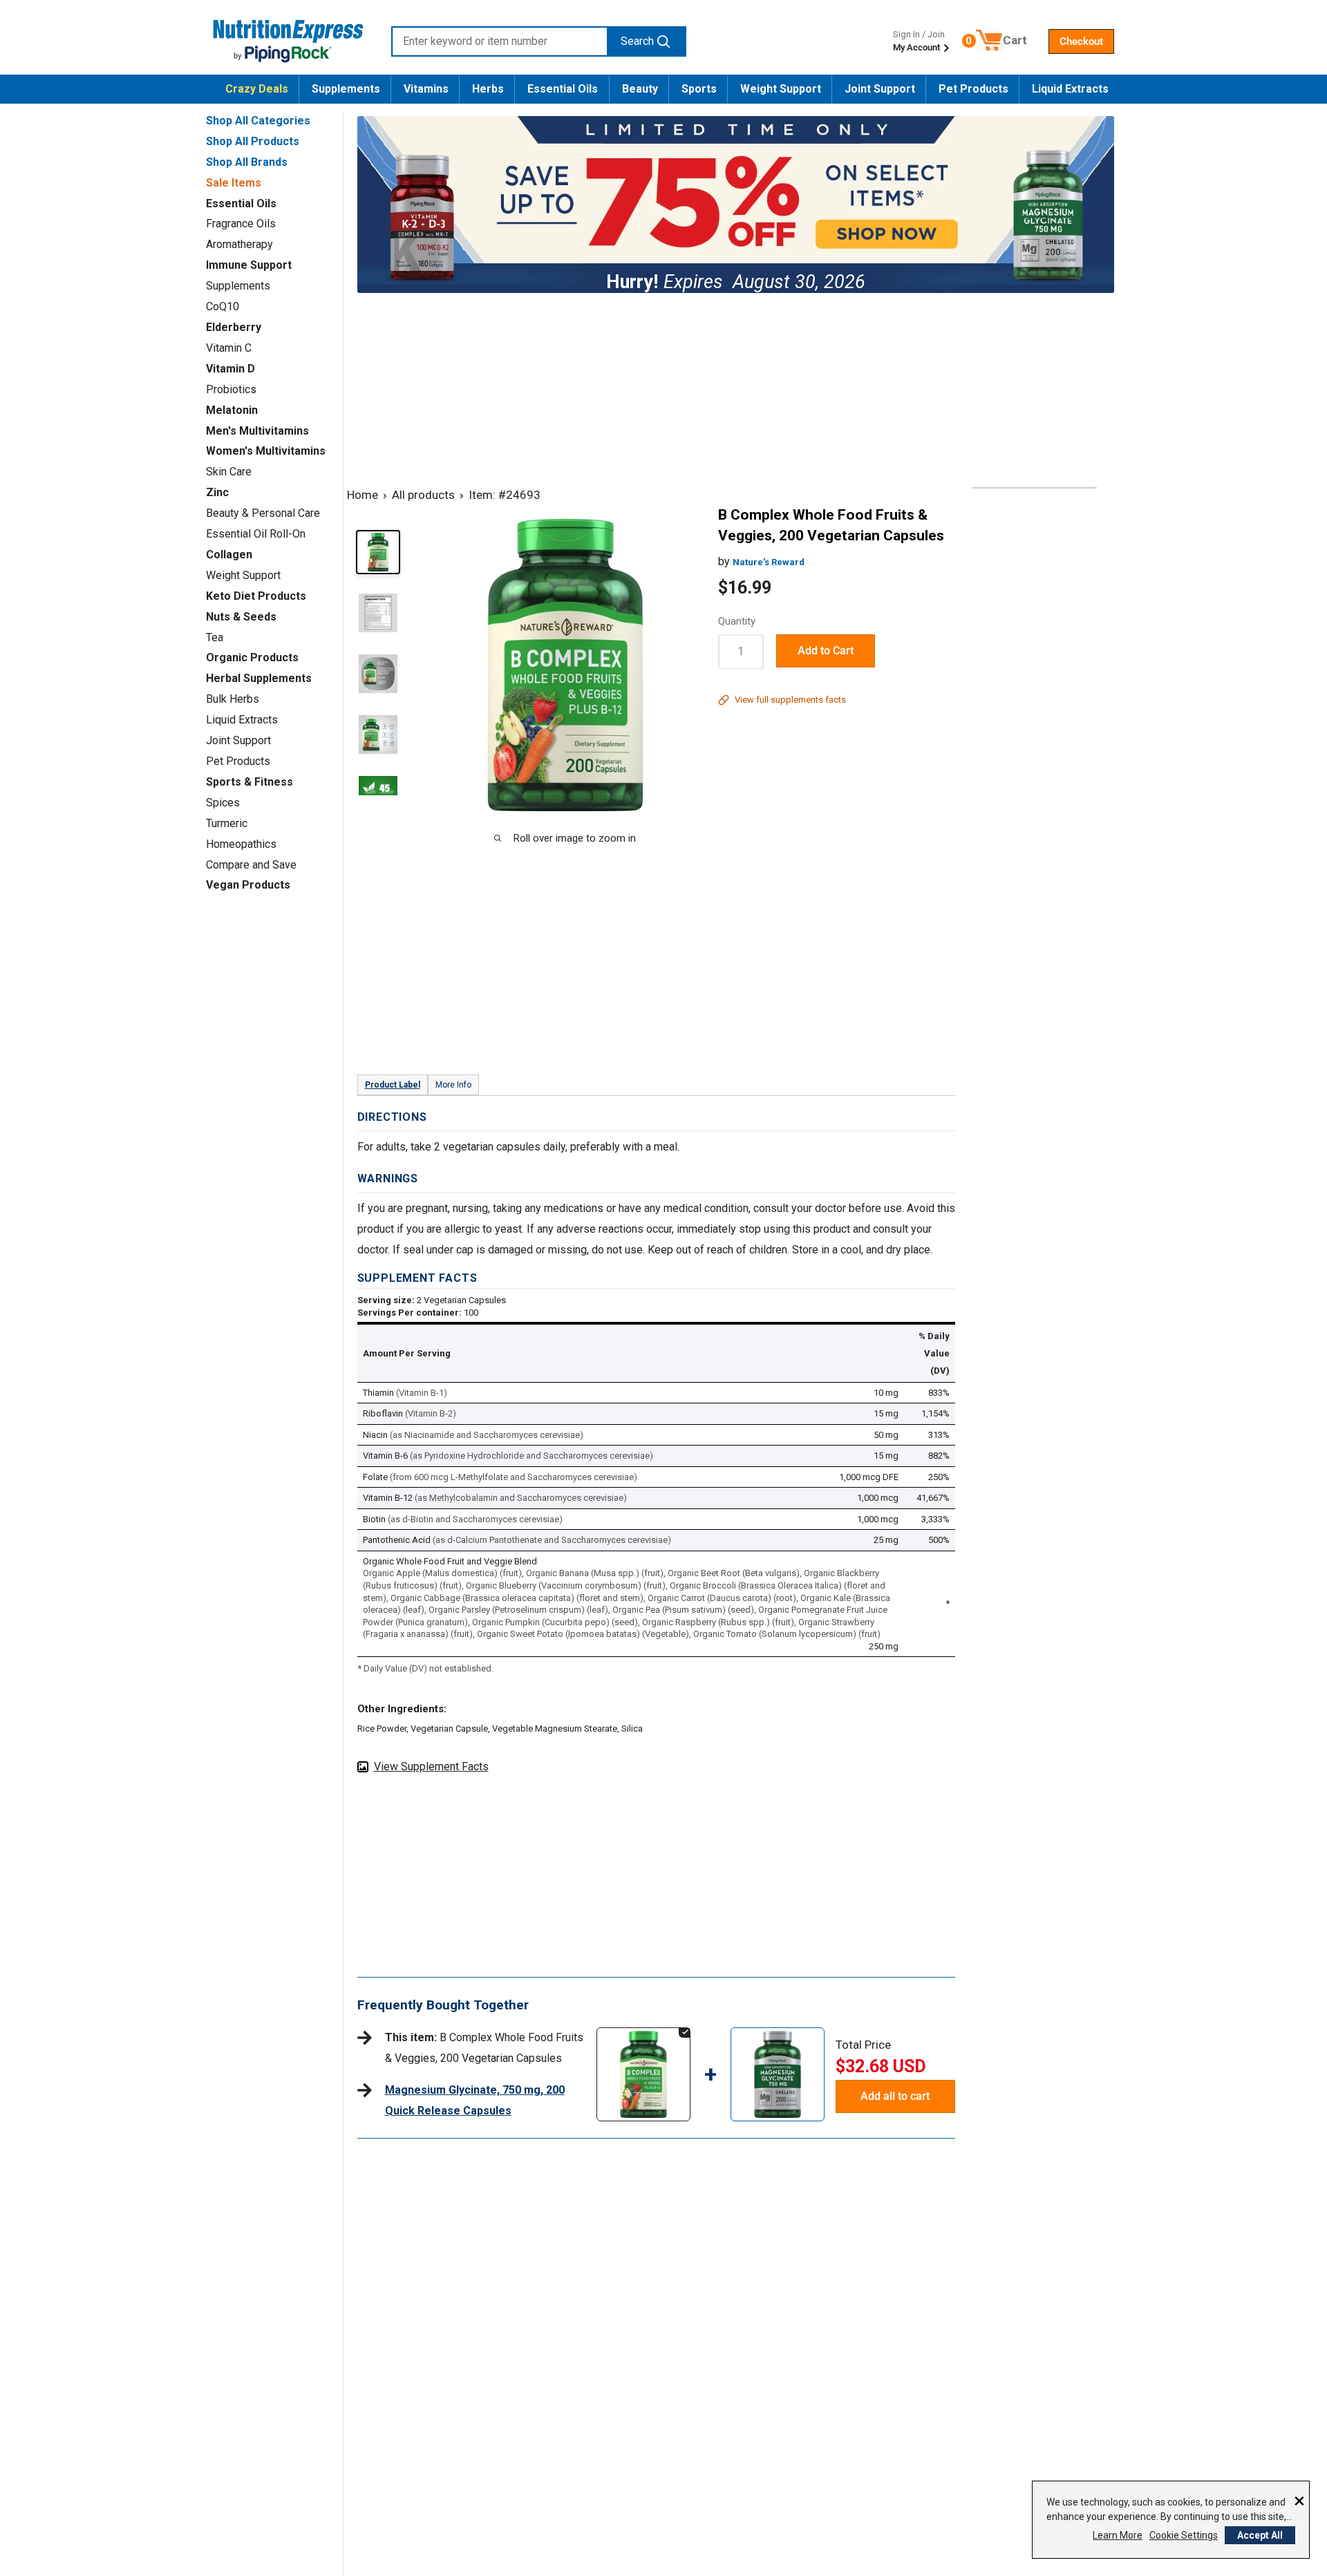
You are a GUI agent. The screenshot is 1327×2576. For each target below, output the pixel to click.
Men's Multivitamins (257, 431)
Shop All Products (253, 141)
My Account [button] (917, 47)
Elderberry (234, 327)
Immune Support (249, 265)
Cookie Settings (1184, 2535)
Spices (223, 803)
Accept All (1260, 2535)
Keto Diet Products (256, 596)
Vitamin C (229, 348)
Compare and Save (251, 865)
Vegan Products (248, 885)
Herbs (488, 89)
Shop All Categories (258, 121)
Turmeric (227, 823)
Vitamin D (230, 369)
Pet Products (973, 89)
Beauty (640, 89)
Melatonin (232, 410)
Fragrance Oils (241, 224)
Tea (215, 637)
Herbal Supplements (259, 678)
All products (423, 495)
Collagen (229, 555)
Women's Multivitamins (266, 451)
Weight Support (781, 89)
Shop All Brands (247, 162)
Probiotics (231, 389)
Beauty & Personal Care (263, 513)
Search (637, 41)
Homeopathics (241, 844)
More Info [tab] (453, 1085)
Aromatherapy (239, 244)
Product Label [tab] (393, 1085)
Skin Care (229, 472)
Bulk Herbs (233, 699)
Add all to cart (895, 2096)
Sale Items (234, 183)
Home (363, 495)
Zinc (217, 492)
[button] (1081, 41)
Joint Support (880, 89)
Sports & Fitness (250, 782)
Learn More (1118, 2535)
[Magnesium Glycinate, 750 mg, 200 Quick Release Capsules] (778, 2041)
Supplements (346, 89)
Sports (699, 89)
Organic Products (252, 657)
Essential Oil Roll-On (256, 534)
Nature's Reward (769, 562)
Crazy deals (257, 89)
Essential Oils (563, 89)
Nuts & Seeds (241, 617)
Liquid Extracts (1070, 89)
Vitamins (426, 89)
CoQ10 (223, 306)
